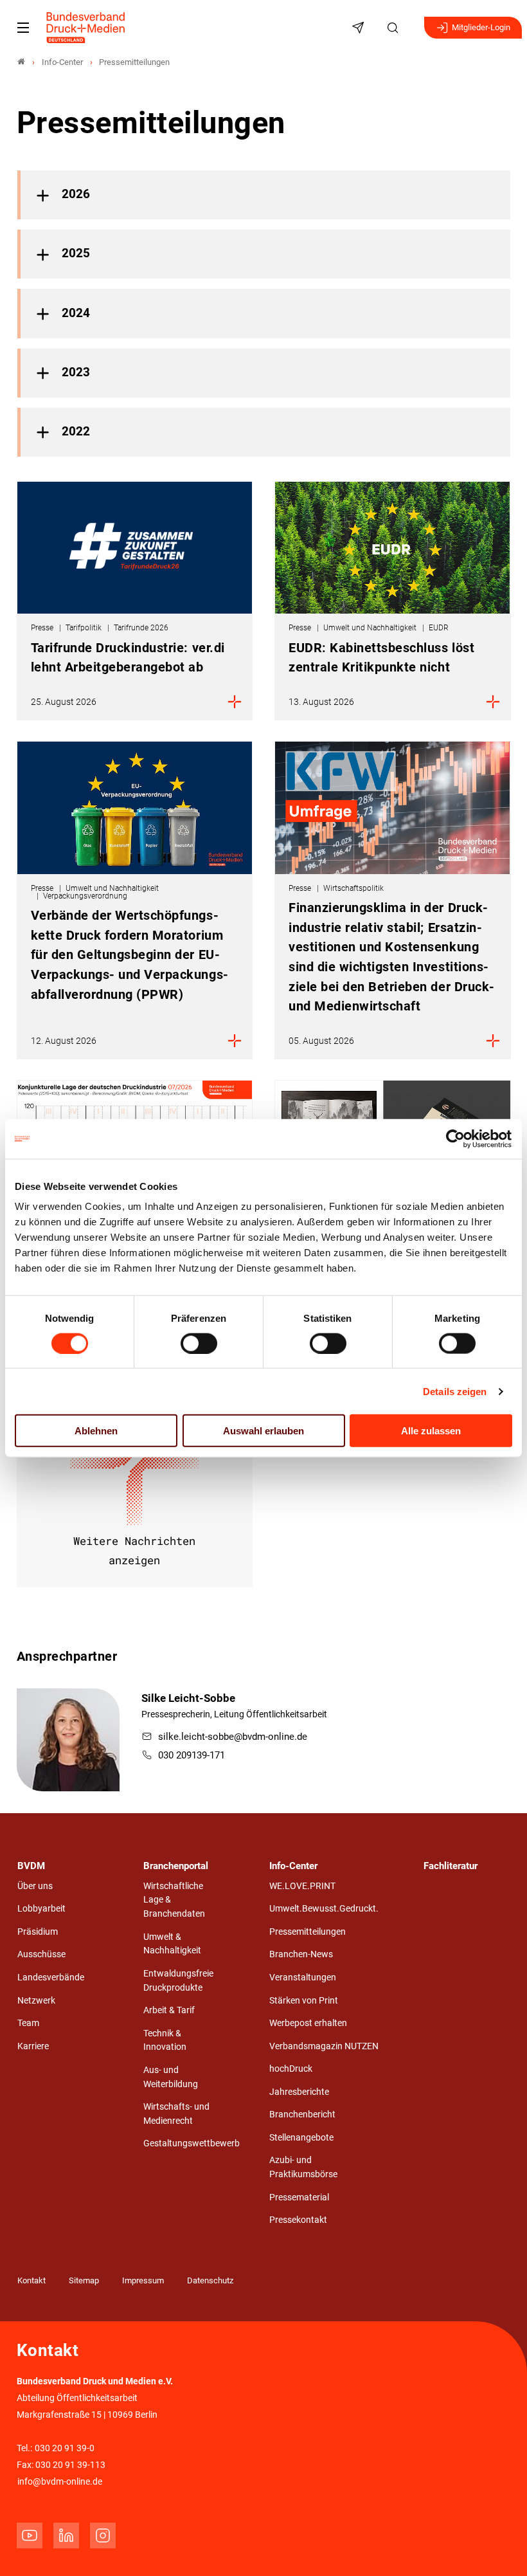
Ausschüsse (41, 1954)
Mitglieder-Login (481, 27)
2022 (76, 432)
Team (28, 2023)
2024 (76, 313)
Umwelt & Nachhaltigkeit (172, 1944)
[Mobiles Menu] (23, 28)
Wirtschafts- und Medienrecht (176, 2114)
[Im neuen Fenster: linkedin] (66, 2535)
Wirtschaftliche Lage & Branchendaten (174, 1900)
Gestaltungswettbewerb (192, 2143)
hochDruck (291, 2069)
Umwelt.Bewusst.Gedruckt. (324, 1909)
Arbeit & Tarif (169, 2010)
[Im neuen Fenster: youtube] (30, 2535)
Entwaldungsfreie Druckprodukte (178, 1981)
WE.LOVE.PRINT (302, 1886)
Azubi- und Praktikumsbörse (303, 2167)
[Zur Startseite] (86, 28)
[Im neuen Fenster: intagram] (103, 2535)
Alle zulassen (431, 1431)
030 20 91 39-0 (65, 2448)
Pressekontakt (298, 2220)
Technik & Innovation (165, 2041)
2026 (76, 194)
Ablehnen (96, 1431)
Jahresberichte (299, 2092)
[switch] (199, 1343)
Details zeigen (455, 1391)
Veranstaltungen (303, 1978)
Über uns (35, 1886)
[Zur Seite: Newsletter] (360, 28)
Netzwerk (36, 2001)
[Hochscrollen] (499, 2548)
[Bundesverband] (21, 62)
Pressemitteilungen (308, 1932)
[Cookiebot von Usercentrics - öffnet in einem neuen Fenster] (456, 1138)
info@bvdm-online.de (60, 2482)
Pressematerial (299, 2197)
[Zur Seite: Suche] (395, 28)
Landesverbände (51, 1978)
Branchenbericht (302, 2115)
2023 (76, 372)
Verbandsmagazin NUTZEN (324, 2046)
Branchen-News (301, 1954)
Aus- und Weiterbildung (171, 2077)
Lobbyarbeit (41, 1909)
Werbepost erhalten (308, 2023)
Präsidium (38, 1932)
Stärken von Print (304, 2001)
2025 (76, 253)
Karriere (33, 2046)
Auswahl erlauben (263, 1431)
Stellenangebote (301, 2138)
